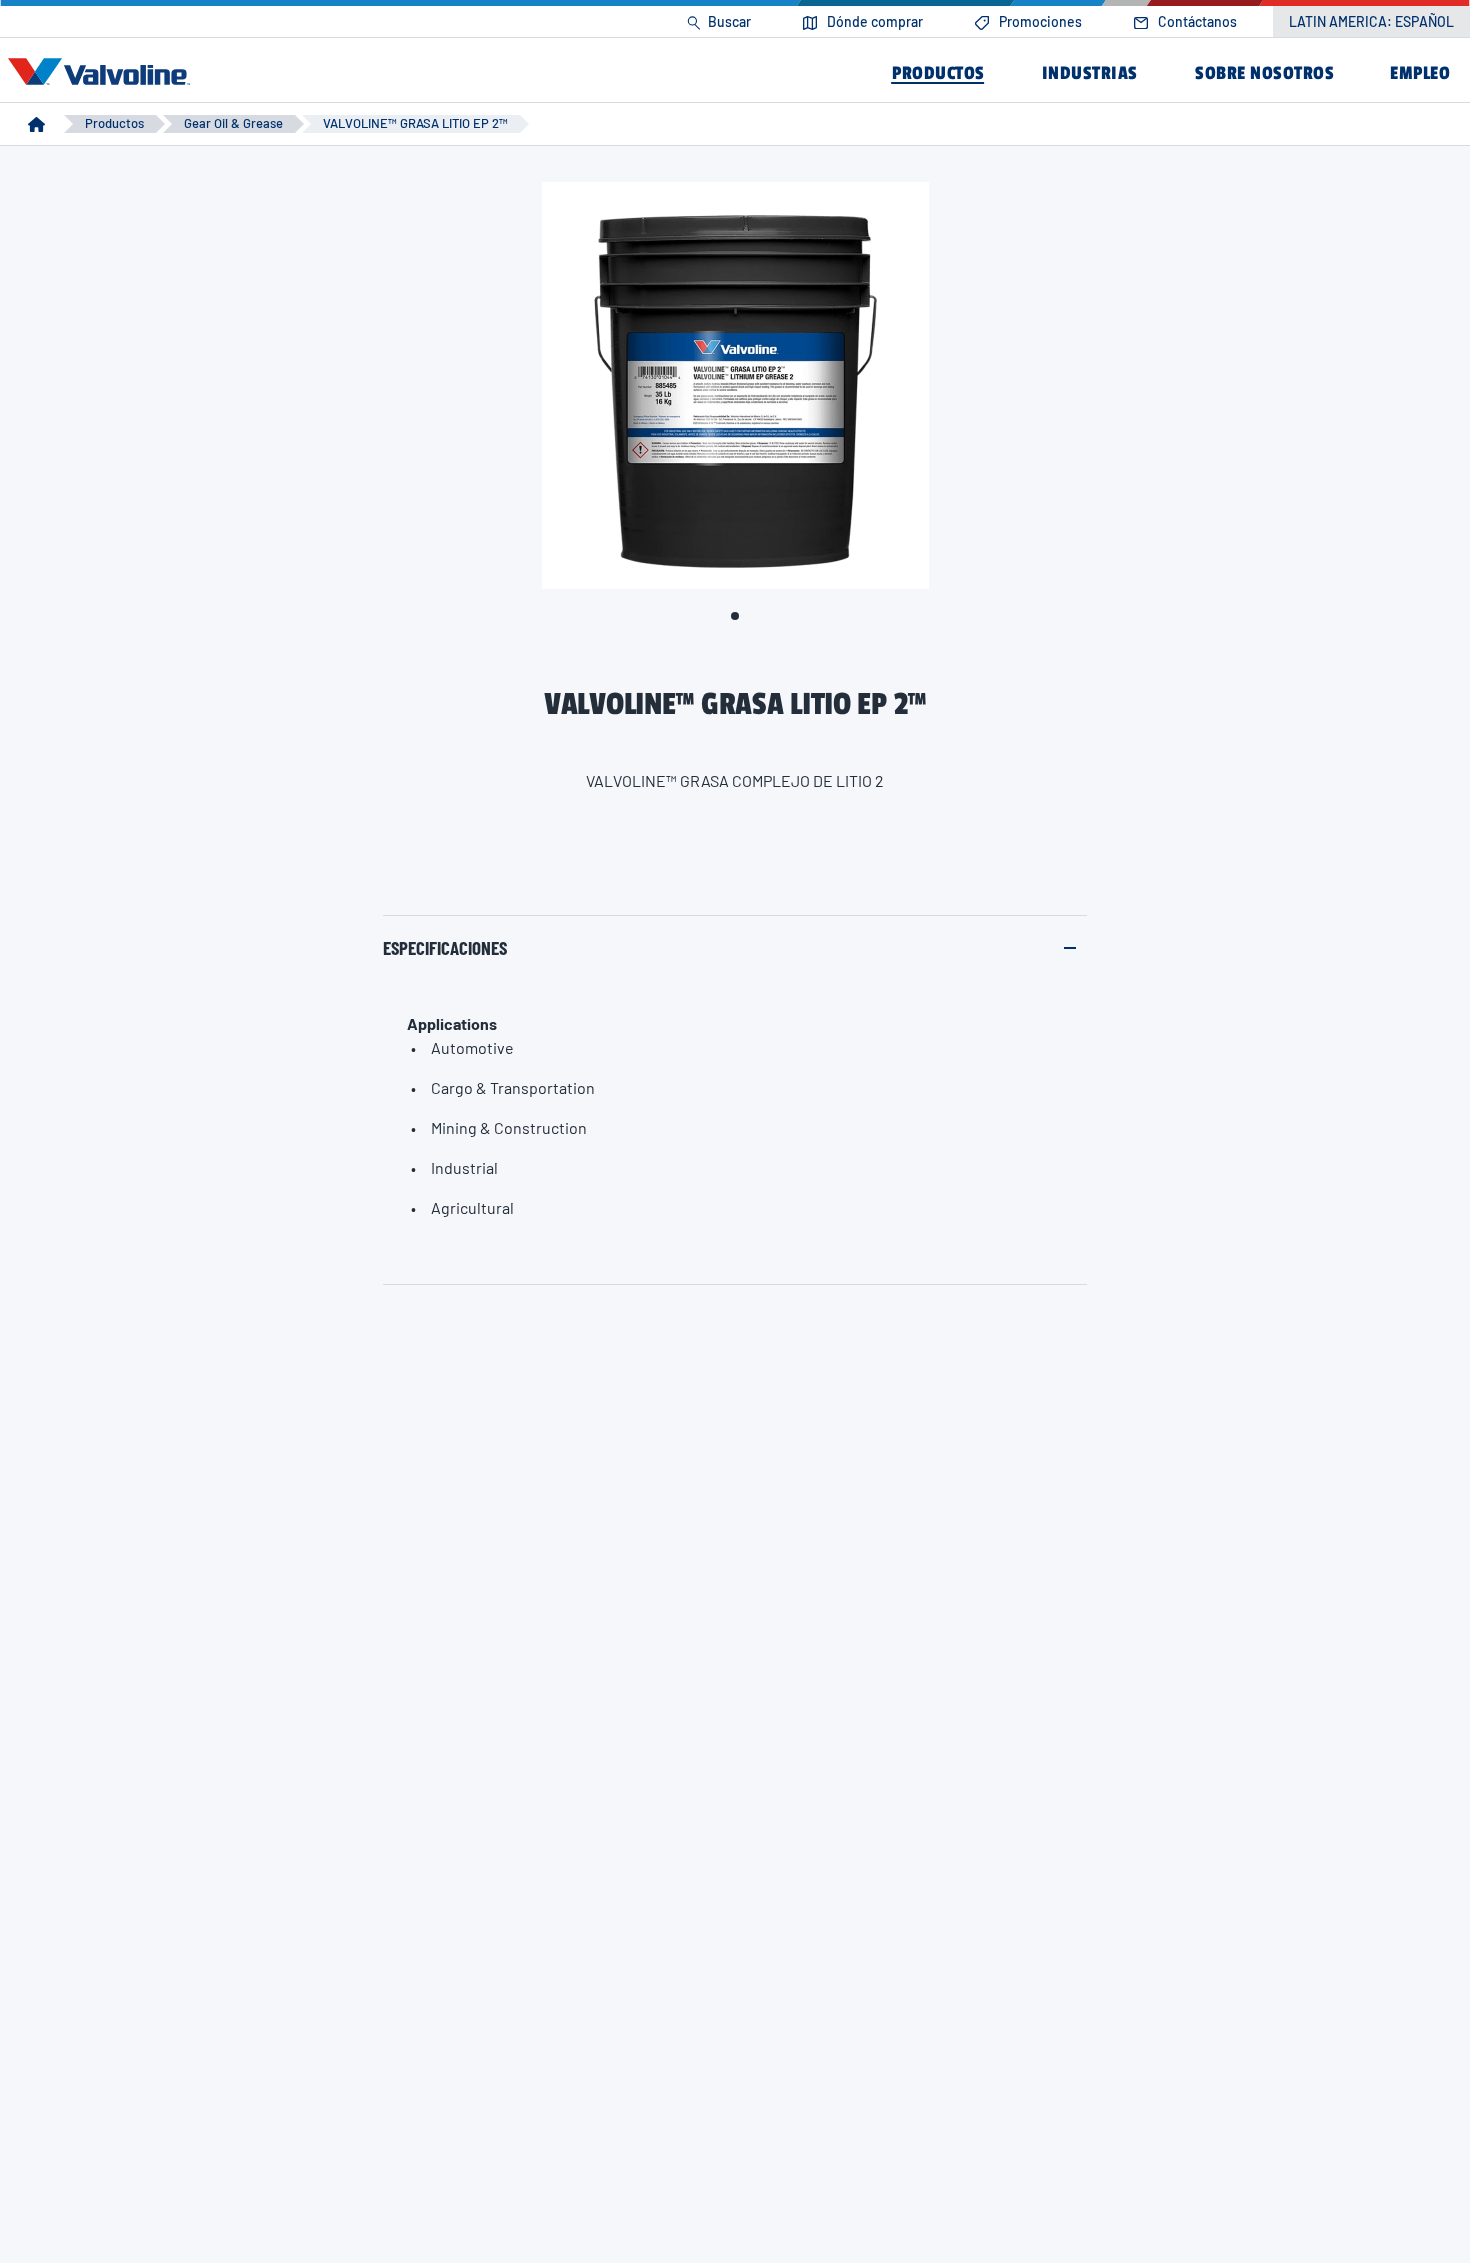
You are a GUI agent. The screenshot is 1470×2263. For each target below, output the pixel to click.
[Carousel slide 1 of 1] (735, 616)
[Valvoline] (103, 72)
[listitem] (719, 22)
